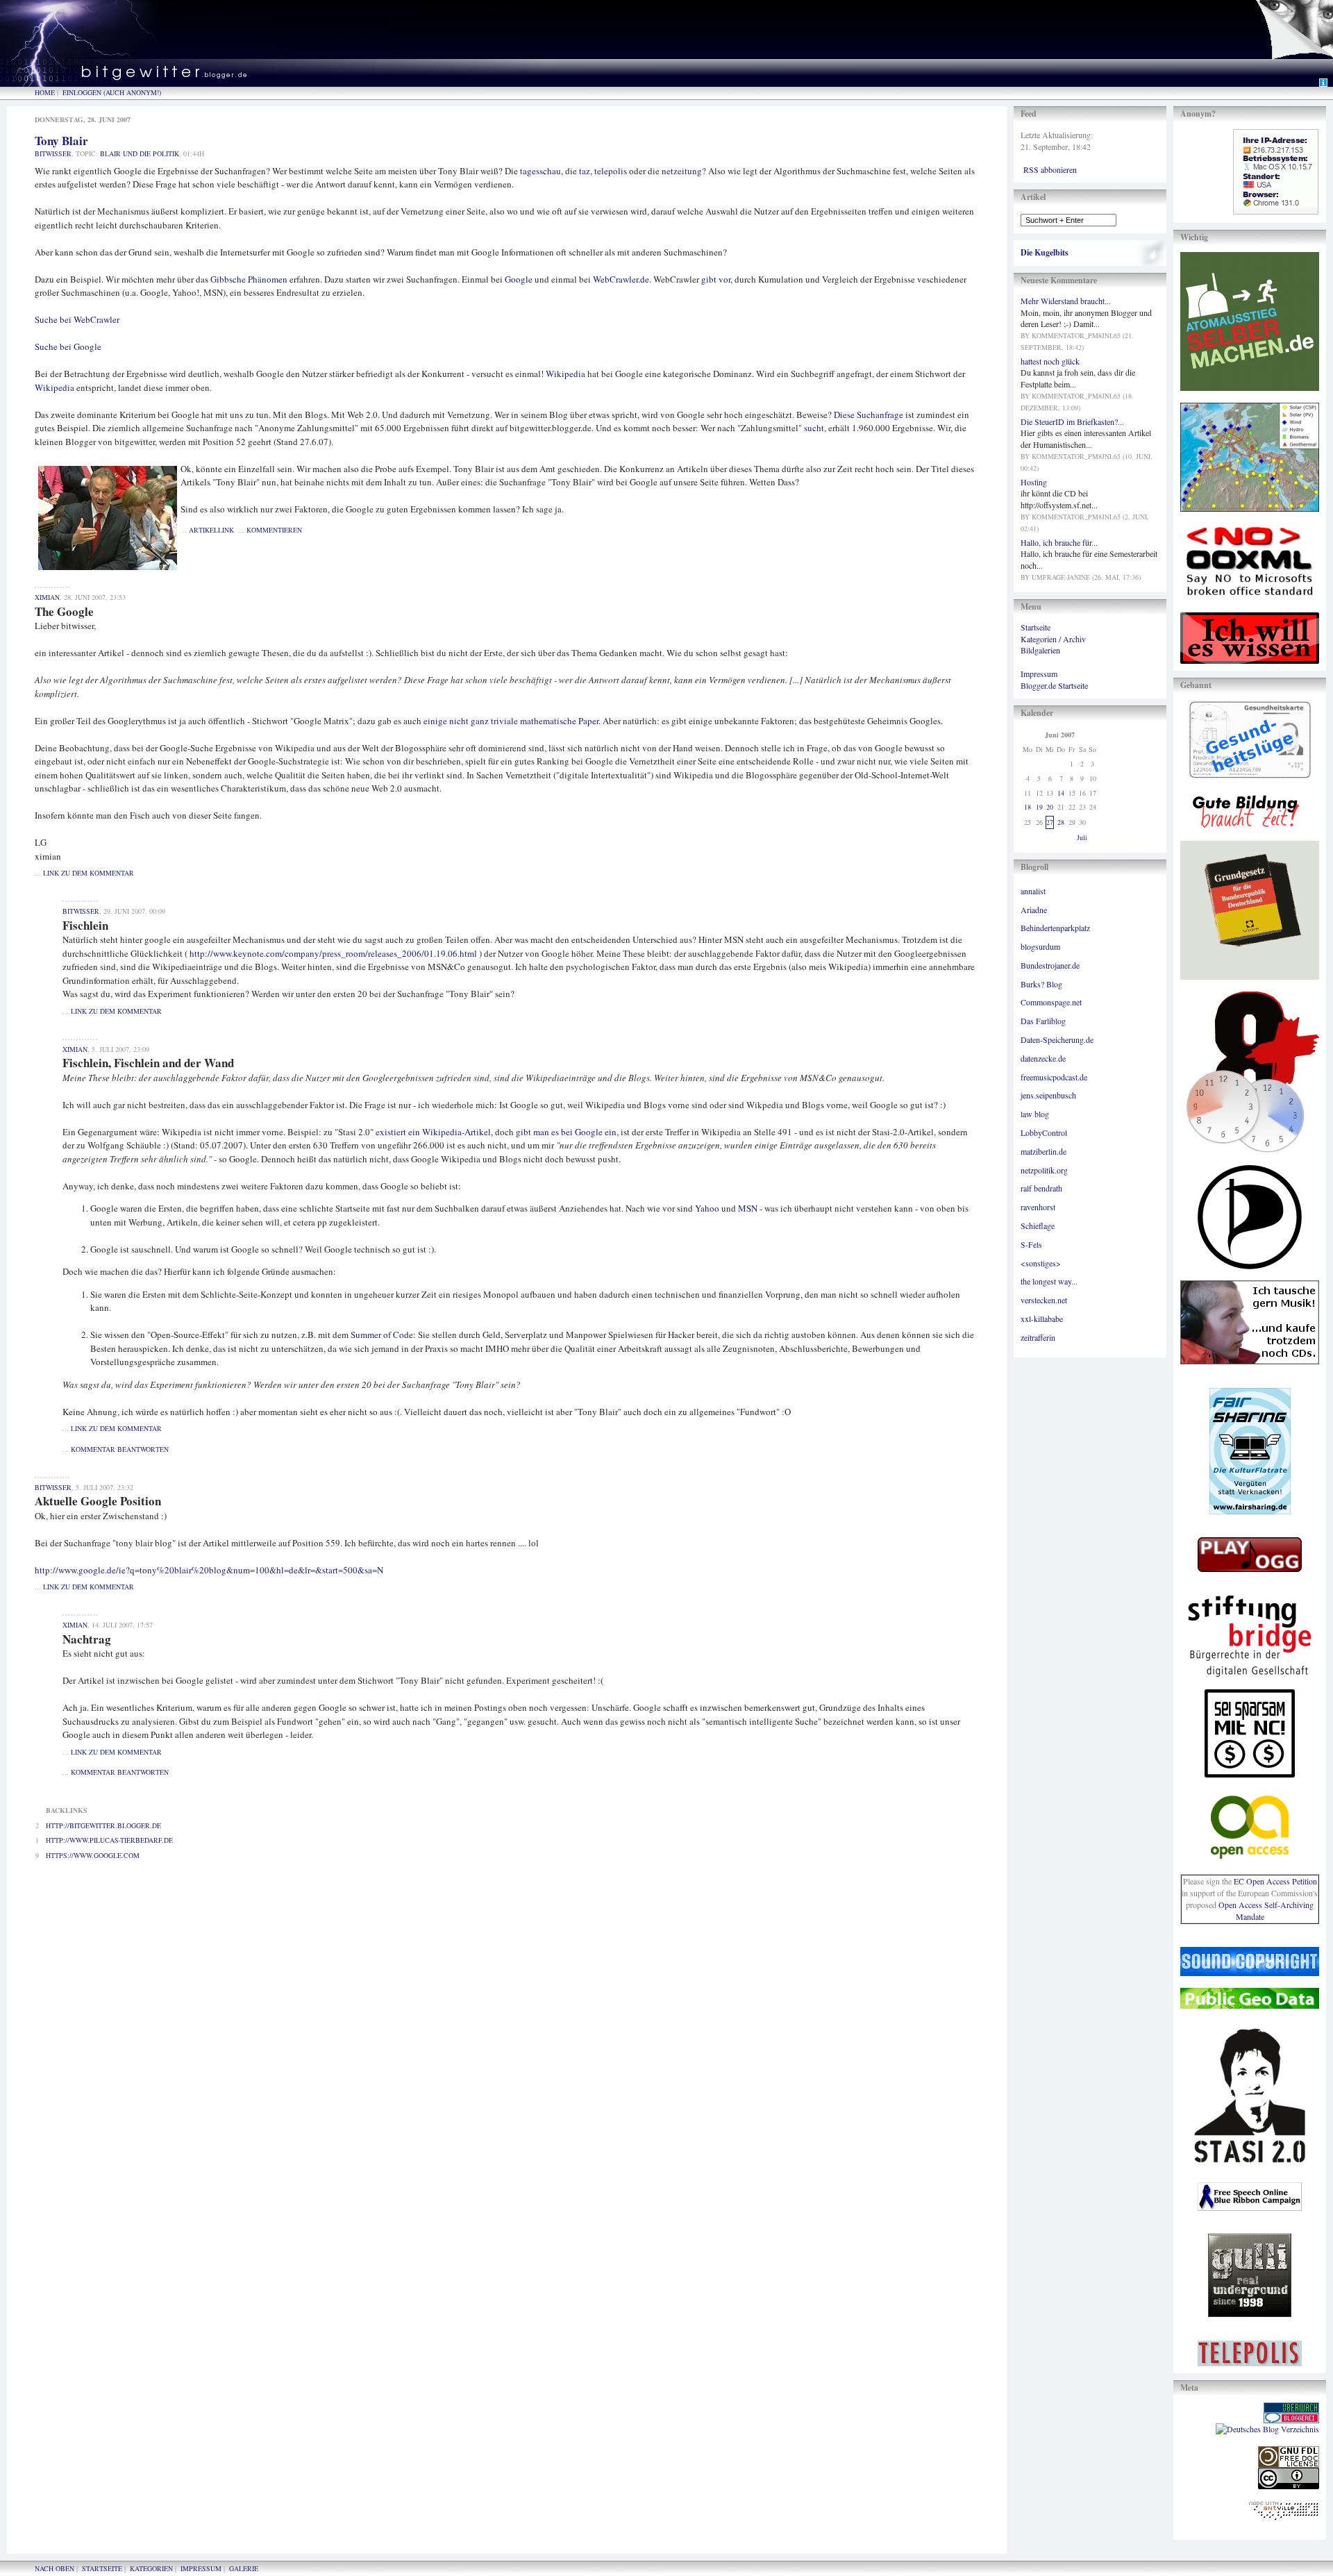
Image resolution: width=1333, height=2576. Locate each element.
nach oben (55, 2568)
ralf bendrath (1041, 1188)
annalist (1033, 891)
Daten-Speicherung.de (1057, 1039)
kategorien (151, 2568)
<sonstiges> (1041, 1263)
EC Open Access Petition (1275, 1881)
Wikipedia (565, 374)
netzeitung (682, 171)
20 (1050, 807)
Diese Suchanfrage (869, 415)
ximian (47, 597)
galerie (244, 2568)
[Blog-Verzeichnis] (1291, 2420)
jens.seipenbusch (1048, 1095)
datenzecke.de (1043, 1058)
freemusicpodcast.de (1054, 1077)
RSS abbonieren (1050, 169)
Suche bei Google (68, 346)
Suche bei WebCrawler (77, 319)
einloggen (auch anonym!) (112, 92)
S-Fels (1031, 1244)
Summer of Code (382, 1335)
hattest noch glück (1050, 361)
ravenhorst (1038, 1207)
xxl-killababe (1042, 1319)
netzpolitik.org (1044, 1170)
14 (1061, 793)
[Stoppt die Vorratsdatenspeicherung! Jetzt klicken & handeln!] (1294, 39)
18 (1028, 807)
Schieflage (1038, 1226)
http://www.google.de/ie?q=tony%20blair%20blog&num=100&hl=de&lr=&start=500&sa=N (209, 1570)
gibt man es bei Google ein (566, 1132)
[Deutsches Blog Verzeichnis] (1267, 2429)
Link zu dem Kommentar (89, 873)
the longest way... (1049, 1281)
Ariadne (1034, 910)
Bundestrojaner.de (1050, 965)
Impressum (1039, 674)
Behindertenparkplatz (1055, 928)
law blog (1035, 1114)
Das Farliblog (1043, 1021)
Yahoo (707, 1208)
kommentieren (274, 530)
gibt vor (716, 279)
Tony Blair (61, 141)
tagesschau (540, 171)
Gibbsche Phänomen (249, 279)
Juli (1082, 837)
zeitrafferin (1038, 1337)
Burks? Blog (1041, 984)
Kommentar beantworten (120, 1449)
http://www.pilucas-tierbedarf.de (109, 1840)
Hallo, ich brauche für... (1059, 542)
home (45, 92)
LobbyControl (1044, 1132)
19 (1039, 807)
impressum (201, 2568)
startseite (102, 2568)
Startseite (1036, 627)
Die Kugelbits (1045, 252)
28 (1061, 822)
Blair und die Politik (140, 153)
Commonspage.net (1051, 1002)
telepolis (611, 171)
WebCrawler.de (621, 279)
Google (519, 279)
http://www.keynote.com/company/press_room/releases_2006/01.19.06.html (333, 953)
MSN (748, 1208)
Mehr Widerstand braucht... (1066, 301)
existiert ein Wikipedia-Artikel (433, 1132)
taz (585, 171)
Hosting (1034, 482)
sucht (814, 428)
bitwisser (53, 153)
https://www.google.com (93, 1855)
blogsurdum (1040, 946)
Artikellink (211, 530)
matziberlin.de (1043, 1151)
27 (1050, 822)
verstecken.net (1044, 1300)
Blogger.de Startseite (1054, 685)
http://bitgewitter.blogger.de (103, 1825)
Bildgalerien (1040, 650)
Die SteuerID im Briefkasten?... (1072, 421)
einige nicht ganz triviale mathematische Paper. (512, 721)
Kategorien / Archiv (1053, 639)
